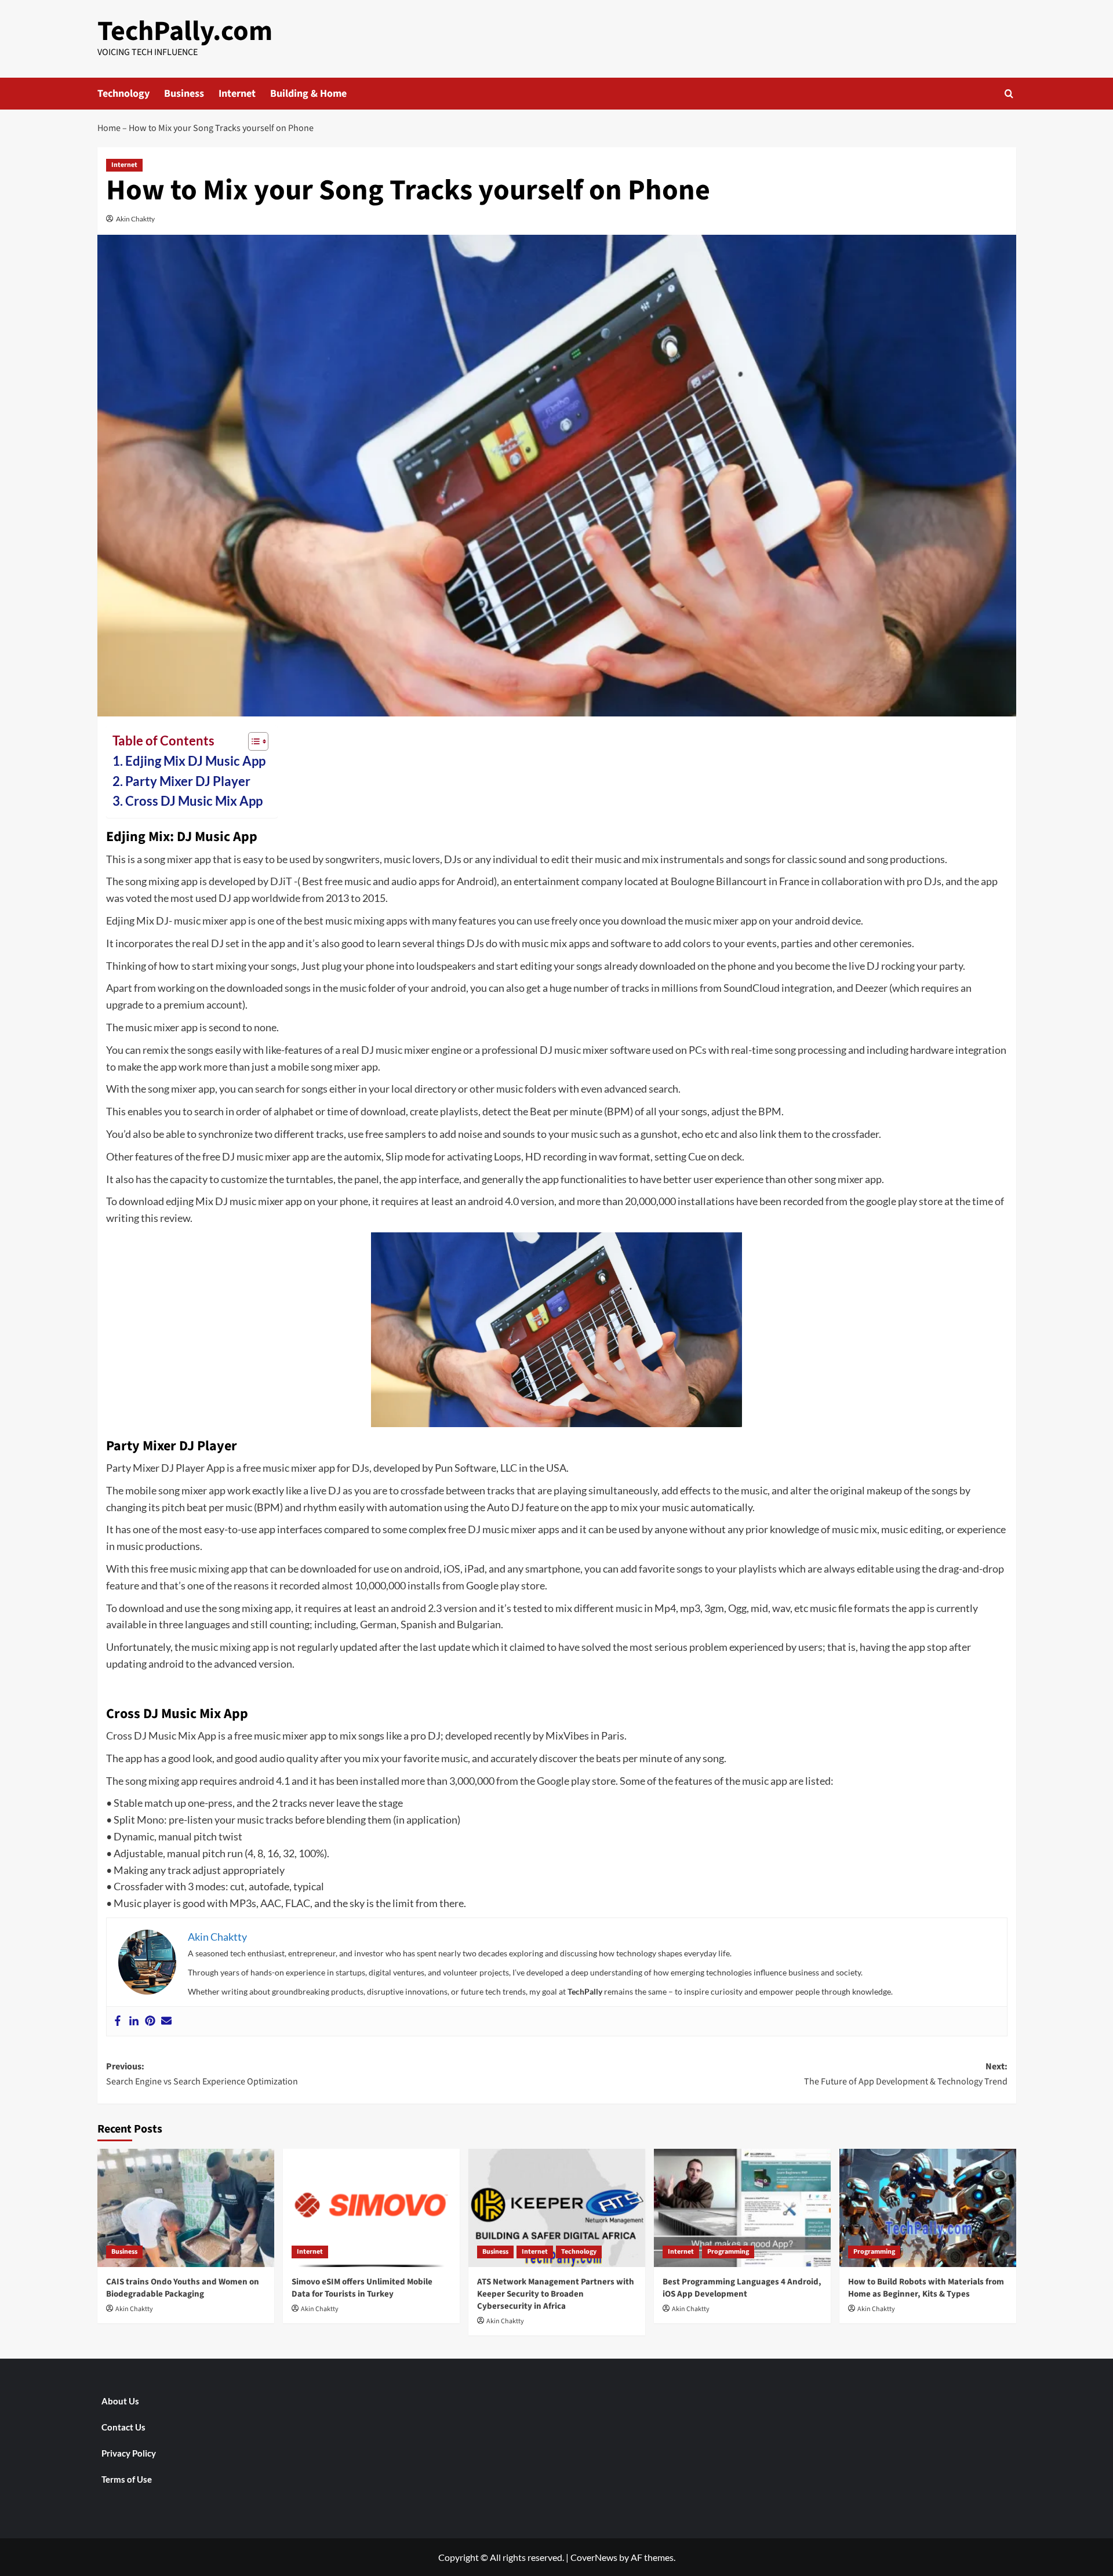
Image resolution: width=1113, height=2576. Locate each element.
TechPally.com (185, 31)
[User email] (166, 2021)
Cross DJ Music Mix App (194, 801)
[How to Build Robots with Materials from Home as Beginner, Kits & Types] (928, 2208)
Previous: (202, 2074)
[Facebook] (118, 2021)
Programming (728, 2252)
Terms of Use (127, 2479)
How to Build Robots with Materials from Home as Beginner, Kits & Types (926, 2288)
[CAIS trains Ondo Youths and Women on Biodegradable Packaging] (186, 2208)
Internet (237, 94)
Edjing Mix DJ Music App (195, 761)
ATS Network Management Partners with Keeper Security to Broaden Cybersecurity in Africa (556, 2294)
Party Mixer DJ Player (188, 781)
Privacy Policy (129, 2453)
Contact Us (123, 2427)
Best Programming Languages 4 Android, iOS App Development (742, 2288)
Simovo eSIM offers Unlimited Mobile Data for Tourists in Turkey (362, 2288)
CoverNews (594, 2557)
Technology (123, 94)
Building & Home (308, 94)
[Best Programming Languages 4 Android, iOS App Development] (742, 2208)
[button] (1009, 94)
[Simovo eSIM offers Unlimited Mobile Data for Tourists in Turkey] (371, 2208)
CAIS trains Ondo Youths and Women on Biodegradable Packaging (183, 2288)
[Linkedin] (134, 2021)
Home (109, 128)
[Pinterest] (150, 2021)
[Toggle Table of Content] (252, 741)
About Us (120, 2401)
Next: (906, 2074)
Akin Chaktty (135, 219)
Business (184, 94)
